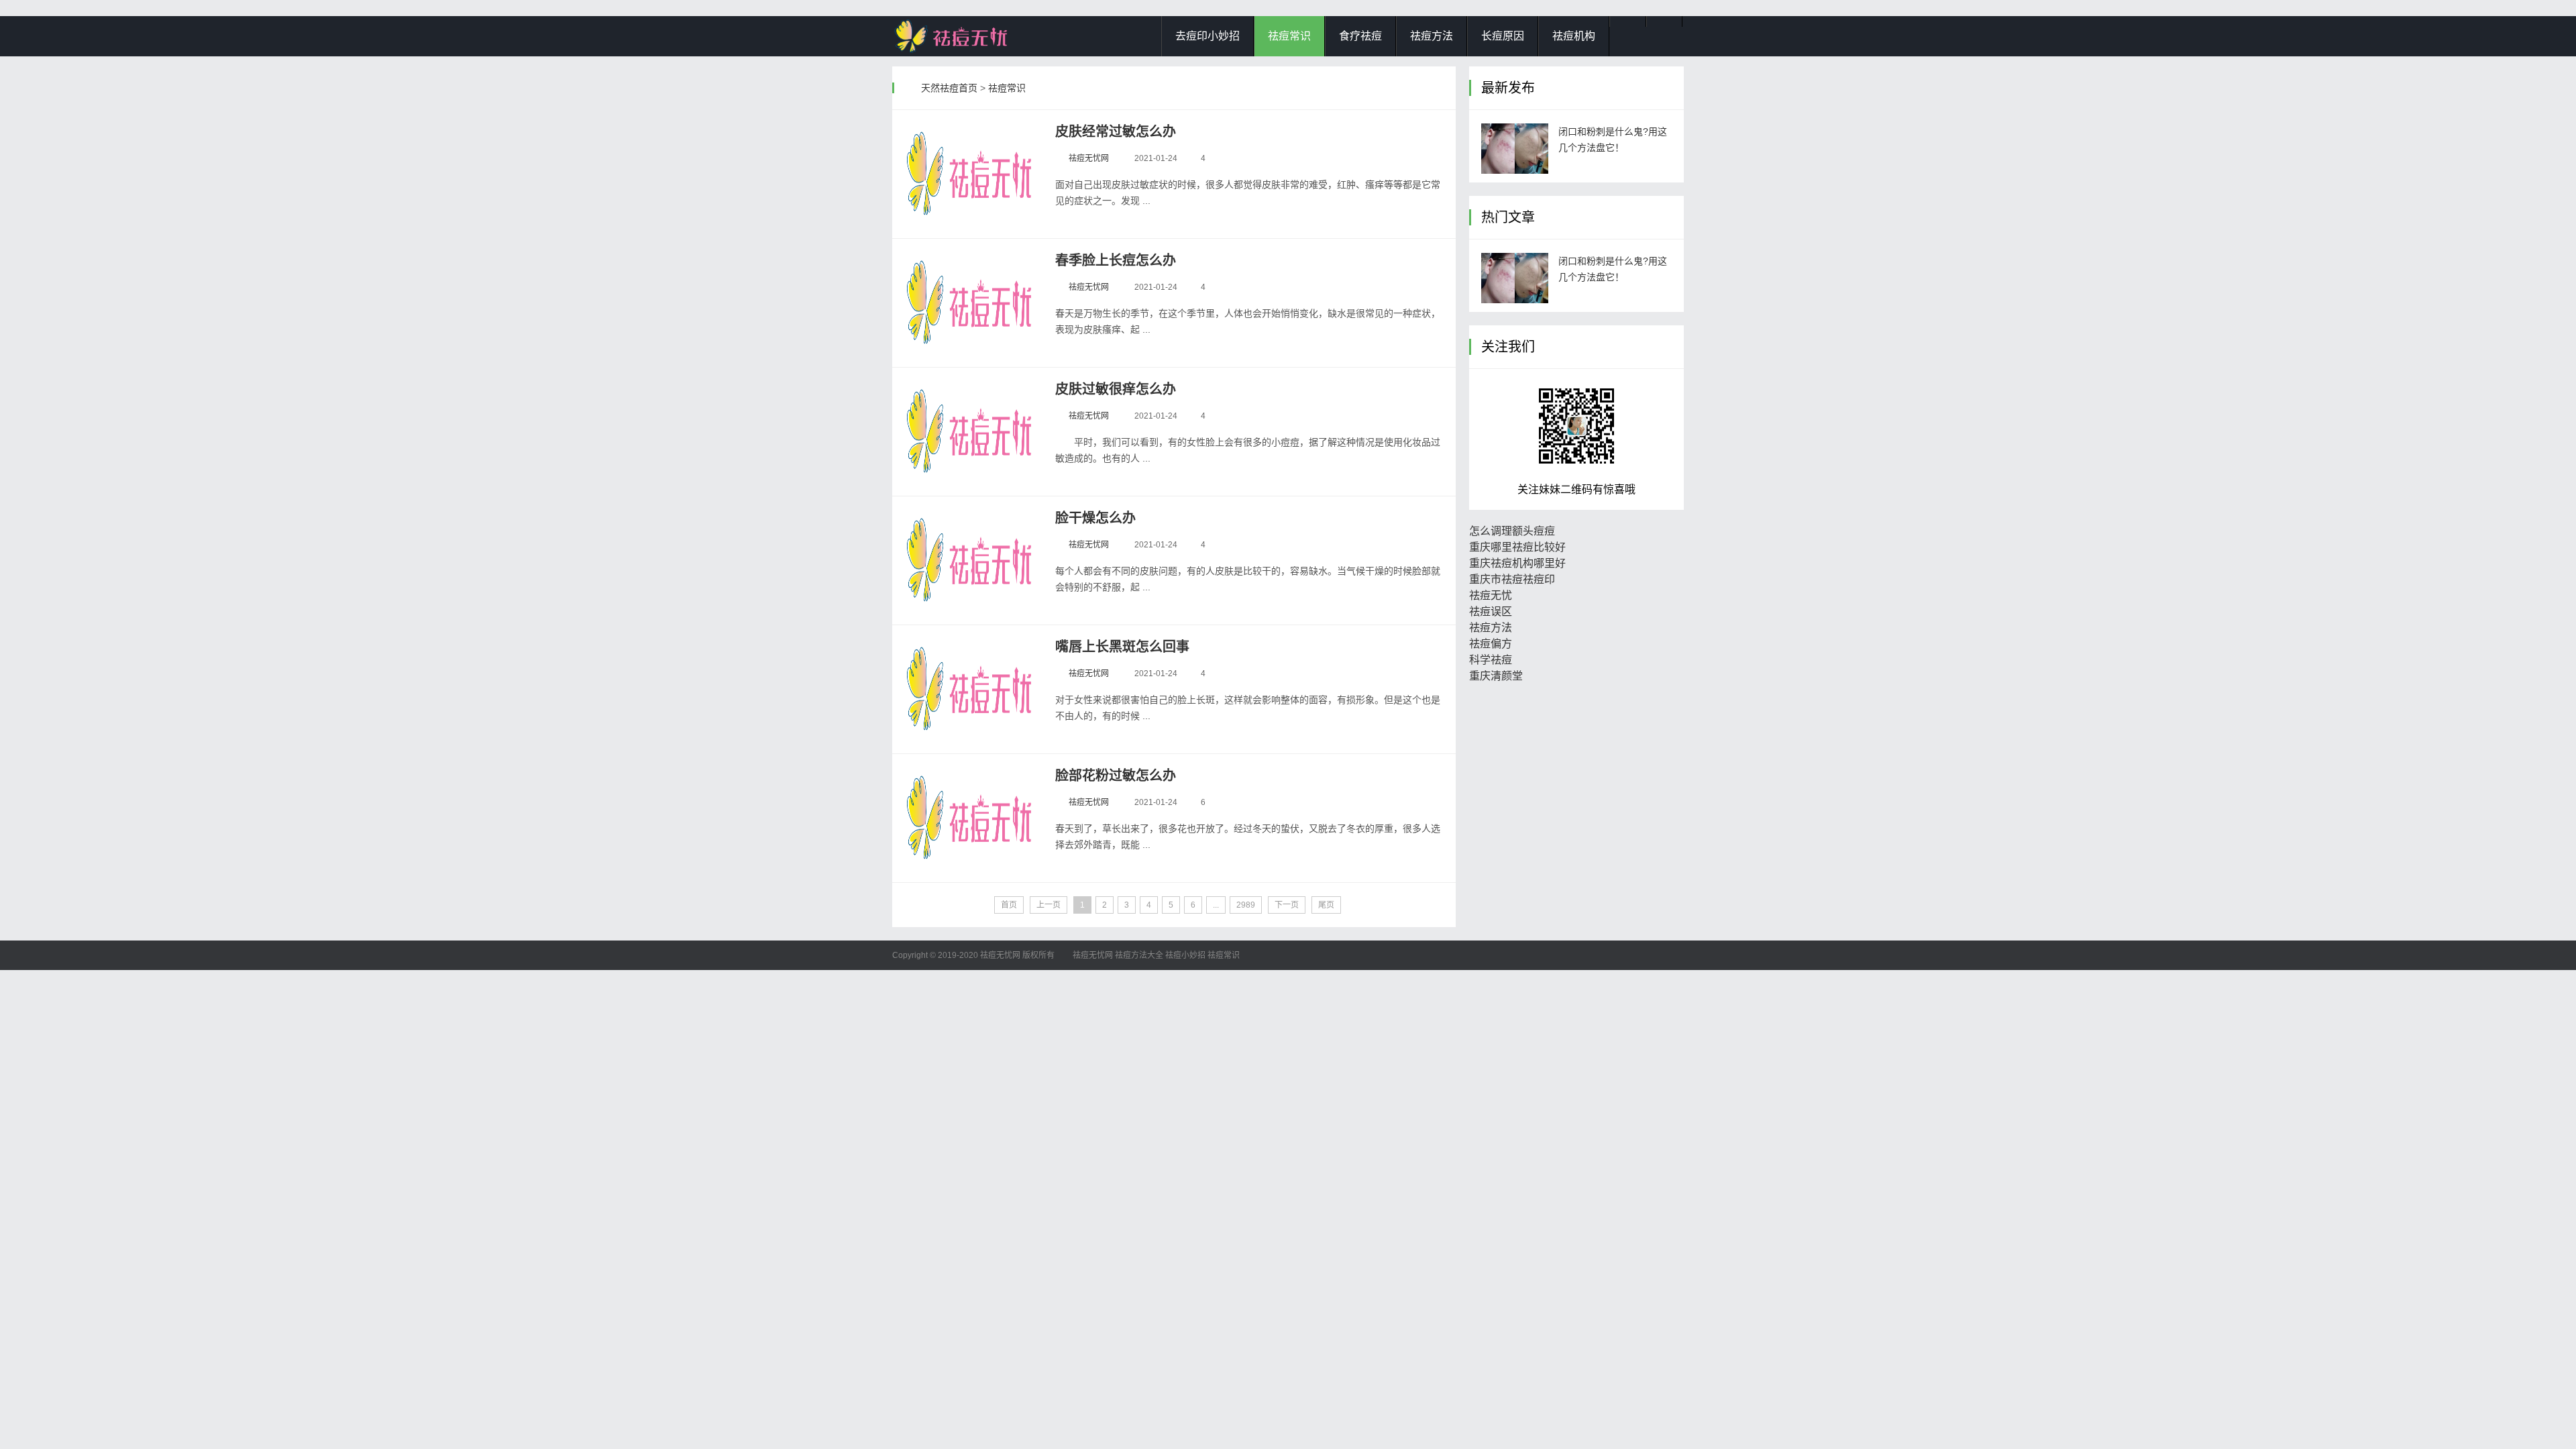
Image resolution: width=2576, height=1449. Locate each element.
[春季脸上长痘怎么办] (971, 303)
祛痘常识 (1289, 36)
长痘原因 (1503, 36)
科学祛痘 (1491, 660)
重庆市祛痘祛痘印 (1512, 579)
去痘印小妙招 (1207, 36)
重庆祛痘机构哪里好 (1517, 563)
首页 (1009, 905)
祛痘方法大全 (1139, 955)
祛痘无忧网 (1089, 158)
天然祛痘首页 (949, 88)
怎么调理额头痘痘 (1512, 531)
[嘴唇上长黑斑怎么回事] (971, 689)
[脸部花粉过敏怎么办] (971, 818)
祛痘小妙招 (1185, 955)
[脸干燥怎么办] (971, 560)
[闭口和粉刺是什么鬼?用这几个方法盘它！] (1515, 149)
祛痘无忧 (1491, 595)
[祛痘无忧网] (959, 36)
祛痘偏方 (1491, 644)
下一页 (1287, 905)
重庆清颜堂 (1496, 676)
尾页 (1326, 905)
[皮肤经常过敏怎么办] (971, 174)
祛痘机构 (1574, 36)
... (1216, 905)
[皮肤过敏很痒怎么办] (971, 431)
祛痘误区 (1491, 611)
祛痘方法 (1432, 36)
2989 (1246, 905)
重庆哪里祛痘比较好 (1517, 547)
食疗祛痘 (1360, 36)
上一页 (1049, 905)
